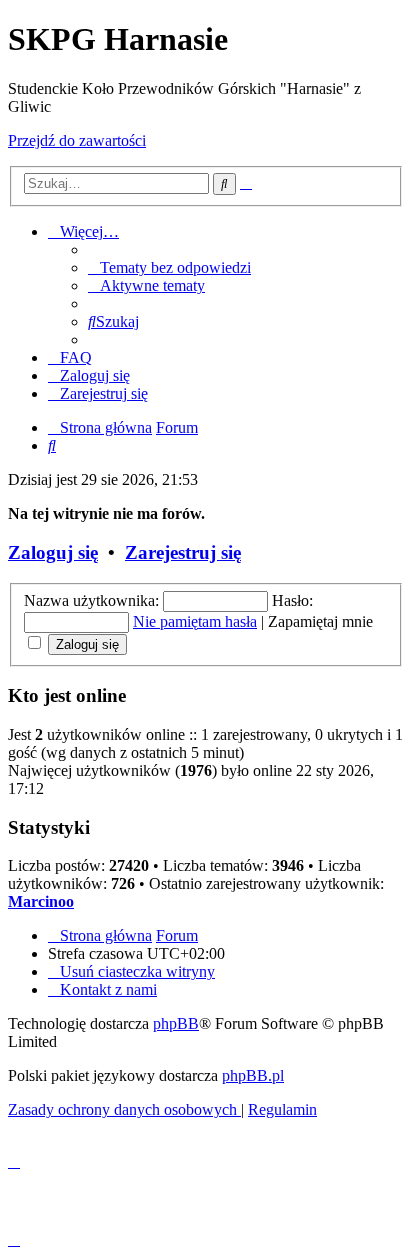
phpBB (176, 1023)
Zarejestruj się (183, 552)
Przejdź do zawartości (77, 140)
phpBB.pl (253, 1075)
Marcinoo (41, 901)
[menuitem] (169, 267)
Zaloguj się (53, 552)
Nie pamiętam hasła (195, 621)
